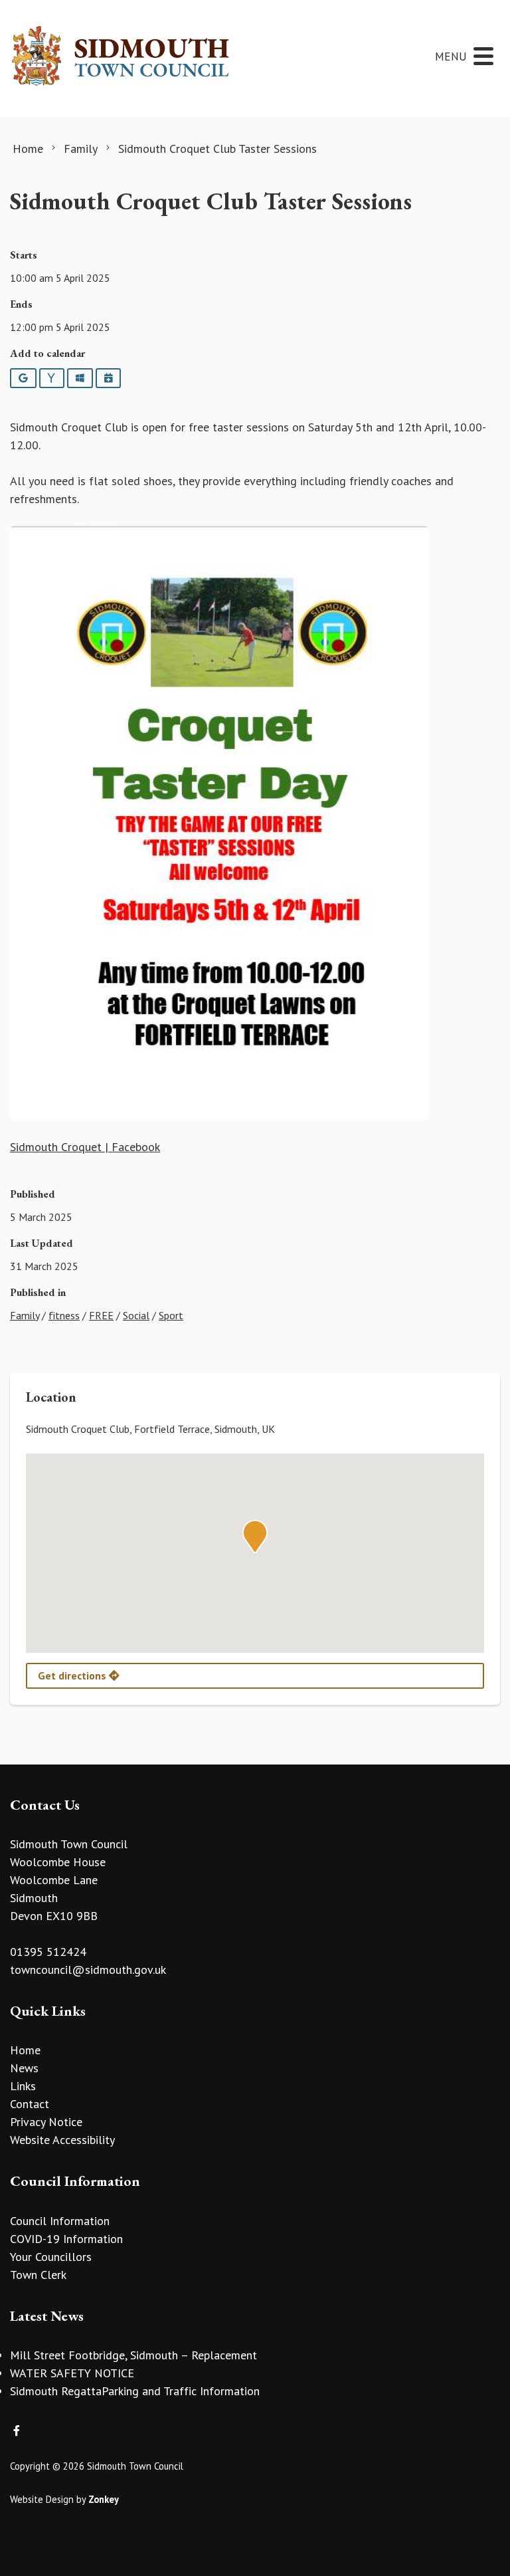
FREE (101, 1315)
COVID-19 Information (66, 2239)
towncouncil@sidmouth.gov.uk (88, 1970)
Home (25, 2050)
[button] (255, 1537)
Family (25, 1315)
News (24, 2068)
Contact (30, 2104)
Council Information (60, 2221)
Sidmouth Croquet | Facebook (85, 1147)
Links (23, 2086)
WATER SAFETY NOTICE (72, 2373)
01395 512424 (48, 1952)
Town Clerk (38, 2275)
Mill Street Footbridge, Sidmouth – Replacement (133, 2355)
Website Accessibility (62, 2140)
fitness (64, 1315)
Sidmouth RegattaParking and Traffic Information (135, 2391)
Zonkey (104, 2499)
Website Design (42, 2499)
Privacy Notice (46, 2122)
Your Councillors (51, 2257)
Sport (171, 1315)
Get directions (73, 1675)
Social (136, 1315)
